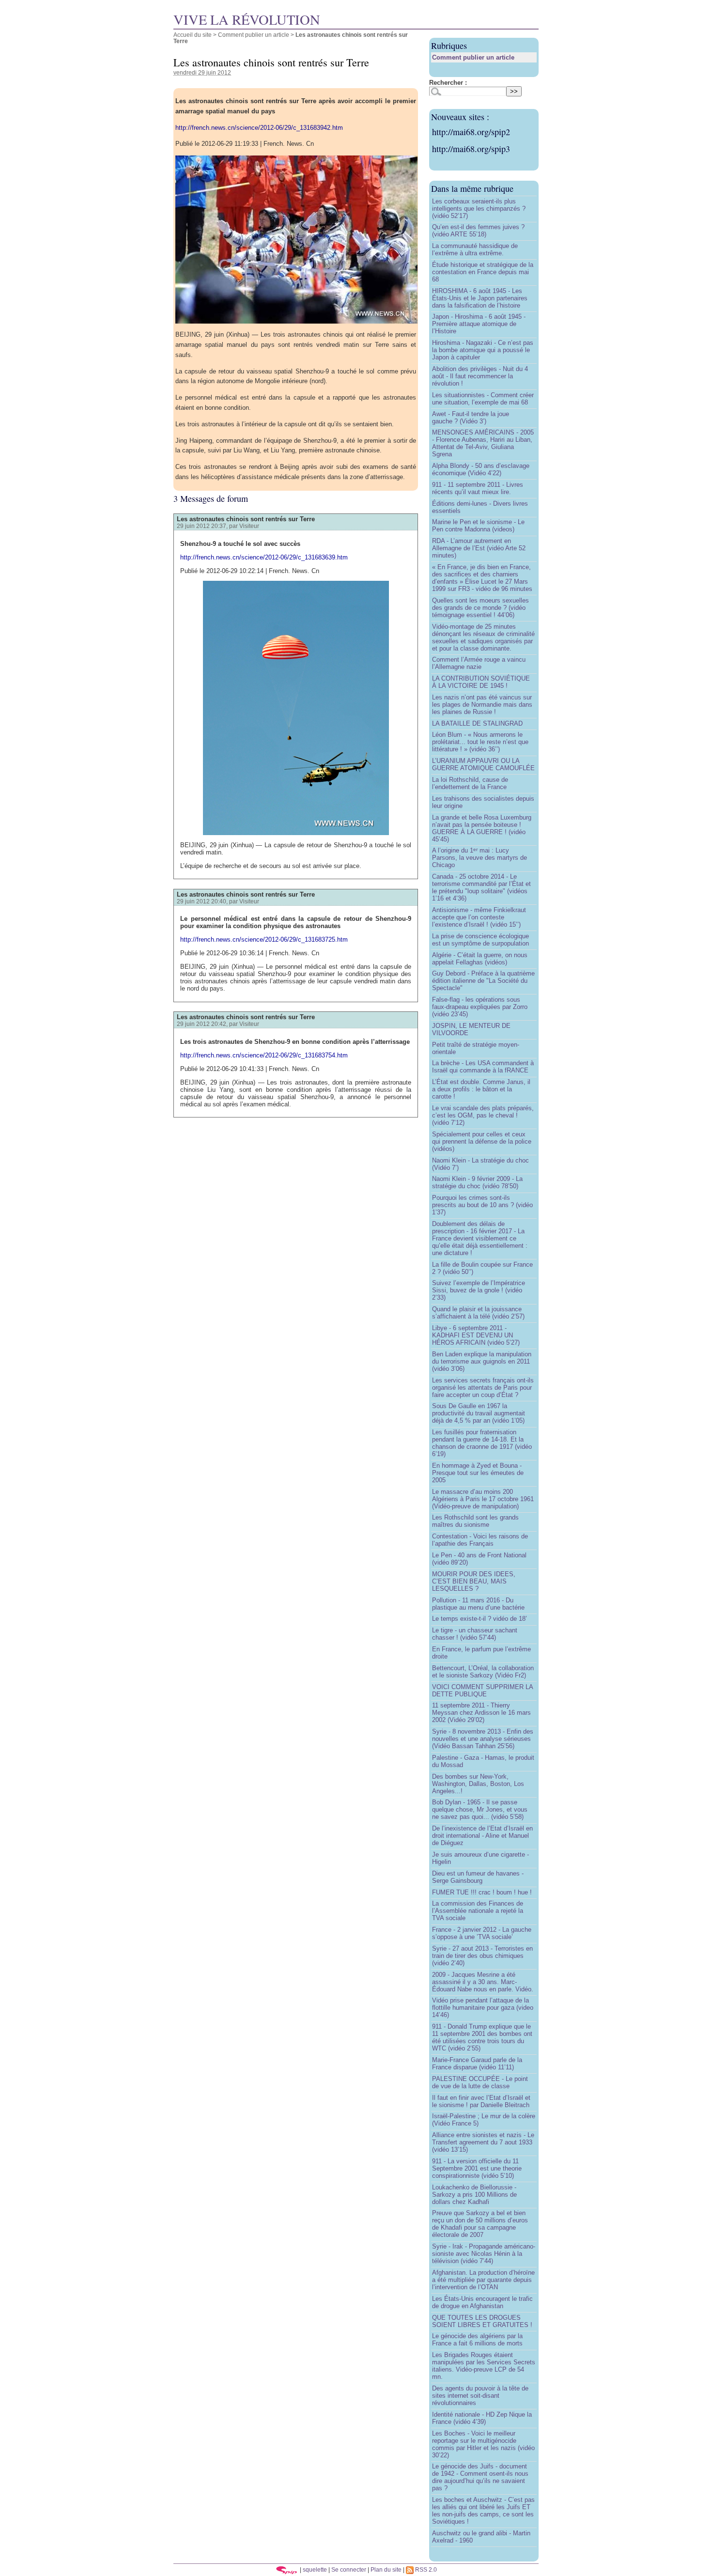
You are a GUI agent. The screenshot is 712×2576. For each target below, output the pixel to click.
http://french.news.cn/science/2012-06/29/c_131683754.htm (264, 1055)
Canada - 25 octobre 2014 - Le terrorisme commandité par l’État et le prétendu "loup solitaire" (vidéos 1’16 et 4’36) (481, 887)
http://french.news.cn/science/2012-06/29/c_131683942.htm (259, 128)
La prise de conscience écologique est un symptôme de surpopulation (480, 940)
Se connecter (349, 2569)
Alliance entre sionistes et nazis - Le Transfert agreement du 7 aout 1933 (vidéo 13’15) (483, 2142)
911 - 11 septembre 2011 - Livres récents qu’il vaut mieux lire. (478, 488)
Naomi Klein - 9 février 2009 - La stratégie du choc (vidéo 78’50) (477, 1182)
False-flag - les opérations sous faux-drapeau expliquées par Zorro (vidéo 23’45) (480, 1007)
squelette (315, 2569)
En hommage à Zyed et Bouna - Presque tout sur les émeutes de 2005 (478, 1473)
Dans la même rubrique (472, 188)
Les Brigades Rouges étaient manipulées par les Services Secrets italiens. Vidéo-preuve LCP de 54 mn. (484, 2366)
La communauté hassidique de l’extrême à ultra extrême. (475, 249)
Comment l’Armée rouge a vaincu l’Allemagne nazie (479, 663)
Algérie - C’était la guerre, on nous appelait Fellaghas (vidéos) (480, 959)
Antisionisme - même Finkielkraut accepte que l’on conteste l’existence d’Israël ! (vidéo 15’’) (479, 917)
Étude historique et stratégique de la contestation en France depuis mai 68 (483, 272)
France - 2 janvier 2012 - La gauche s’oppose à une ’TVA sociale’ (482, 1933)
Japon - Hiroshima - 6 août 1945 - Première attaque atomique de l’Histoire (479, 324)
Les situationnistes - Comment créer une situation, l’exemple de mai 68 (483, 399)
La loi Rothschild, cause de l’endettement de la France (470, 783)
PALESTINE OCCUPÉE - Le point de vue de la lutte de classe (480, 2082)
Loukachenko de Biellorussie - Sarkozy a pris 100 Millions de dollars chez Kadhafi (474, 2195)
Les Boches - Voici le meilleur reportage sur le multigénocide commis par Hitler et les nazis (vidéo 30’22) (483, 2444)
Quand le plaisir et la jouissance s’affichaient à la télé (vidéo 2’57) (478, 1313)
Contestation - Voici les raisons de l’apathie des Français (480, 1540)
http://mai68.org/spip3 (471, 149)
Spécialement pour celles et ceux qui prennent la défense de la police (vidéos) (482, 1141)
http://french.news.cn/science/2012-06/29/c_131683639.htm (264, 557)
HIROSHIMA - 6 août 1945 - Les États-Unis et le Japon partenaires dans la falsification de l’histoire (480, 298)
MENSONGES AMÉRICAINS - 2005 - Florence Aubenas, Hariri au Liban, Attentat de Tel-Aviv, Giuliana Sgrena (483, 443)
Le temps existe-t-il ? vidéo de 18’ (480, 1619)
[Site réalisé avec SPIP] (287, 2569)
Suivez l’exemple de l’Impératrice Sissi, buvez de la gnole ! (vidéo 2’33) (479, 1290)
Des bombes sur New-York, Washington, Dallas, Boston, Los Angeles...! (478, 1784)
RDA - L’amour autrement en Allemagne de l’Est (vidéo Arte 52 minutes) (479, 548)
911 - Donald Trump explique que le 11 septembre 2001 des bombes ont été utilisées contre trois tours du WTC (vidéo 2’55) (482, 2037)
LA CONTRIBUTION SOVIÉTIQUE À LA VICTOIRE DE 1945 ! (481, 682)
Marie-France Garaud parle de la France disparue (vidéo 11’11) (477, 2064)
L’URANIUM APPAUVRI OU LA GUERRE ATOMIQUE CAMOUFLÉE (483, 764)
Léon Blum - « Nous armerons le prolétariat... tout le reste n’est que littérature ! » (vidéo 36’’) (480, 742)
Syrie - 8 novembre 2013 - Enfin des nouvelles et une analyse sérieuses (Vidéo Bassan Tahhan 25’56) (483, 1739)
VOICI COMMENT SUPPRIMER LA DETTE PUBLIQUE (482, 1691)
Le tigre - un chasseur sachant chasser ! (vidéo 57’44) (475, 1634)
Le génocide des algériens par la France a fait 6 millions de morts (477, 2340)
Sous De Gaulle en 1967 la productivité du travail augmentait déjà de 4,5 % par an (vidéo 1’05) (479, 1413)
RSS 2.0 (425, 2569)
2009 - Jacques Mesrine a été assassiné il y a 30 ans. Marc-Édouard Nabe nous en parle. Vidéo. (483, 1982)
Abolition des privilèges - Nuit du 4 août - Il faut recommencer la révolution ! (480, 376)
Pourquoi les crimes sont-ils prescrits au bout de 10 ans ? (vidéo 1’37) (482, 1205)
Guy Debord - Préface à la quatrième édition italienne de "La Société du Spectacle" (483, 981)
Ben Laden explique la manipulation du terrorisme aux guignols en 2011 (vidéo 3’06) (482, 1361)
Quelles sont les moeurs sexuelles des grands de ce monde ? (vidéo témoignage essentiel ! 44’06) (480, 608)
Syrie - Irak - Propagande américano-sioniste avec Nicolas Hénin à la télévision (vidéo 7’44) (484, 2254)
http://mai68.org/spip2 (471, 132)
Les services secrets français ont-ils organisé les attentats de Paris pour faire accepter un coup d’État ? (483, 1388)
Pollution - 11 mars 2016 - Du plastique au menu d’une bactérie (478, 1604)
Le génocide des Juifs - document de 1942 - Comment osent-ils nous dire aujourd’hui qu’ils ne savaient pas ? (480, 2477)
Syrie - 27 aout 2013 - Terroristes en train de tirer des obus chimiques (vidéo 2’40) (482, 1956)
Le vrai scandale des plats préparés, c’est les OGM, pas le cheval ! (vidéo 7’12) (483, 1115)
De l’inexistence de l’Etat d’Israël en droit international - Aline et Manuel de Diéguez (482, 1836)
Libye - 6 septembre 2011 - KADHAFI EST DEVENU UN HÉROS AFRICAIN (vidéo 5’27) (476, 1335)
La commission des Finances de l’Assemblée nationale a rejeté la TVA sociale (478, 1911)
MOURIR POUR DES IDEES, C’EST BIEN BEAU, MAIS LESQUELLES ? (474, 1581)
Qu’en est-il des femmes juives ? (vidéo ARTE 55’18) (478, 231)
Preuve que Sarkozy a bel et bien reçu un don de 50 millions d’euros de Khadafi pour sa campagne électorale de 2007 (480, 2224)
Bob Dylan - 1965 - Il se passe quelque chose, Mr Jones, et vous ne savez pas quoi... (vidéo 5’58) (480, 1809)
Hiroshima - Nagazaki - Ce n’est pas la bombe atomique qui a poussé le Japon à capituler (483, 350)
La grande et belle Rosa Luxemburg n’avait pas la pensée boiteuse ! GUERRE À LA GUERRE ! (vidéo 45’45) (482, 828)
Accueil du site (193, 35)
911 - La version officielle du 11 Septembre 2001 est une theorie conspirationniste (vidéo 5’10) (477, 2168)
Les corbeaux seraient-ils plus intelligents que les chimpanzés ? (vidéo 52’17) (479, 209)
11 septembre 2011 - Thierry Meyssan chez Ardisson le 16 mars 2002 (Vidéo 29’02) (481, 1713)
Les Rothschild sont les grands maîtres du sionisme (475, 1521)
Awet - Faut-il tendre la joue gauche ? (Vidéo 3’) (471, 418)
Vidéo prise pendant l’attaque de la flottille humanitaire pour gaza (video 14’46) (483, 2008)
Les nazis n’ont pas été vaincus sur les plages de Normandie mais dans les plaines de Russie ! (482, 705)
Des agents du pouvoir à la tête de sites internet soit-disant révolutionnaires (480, 2396)
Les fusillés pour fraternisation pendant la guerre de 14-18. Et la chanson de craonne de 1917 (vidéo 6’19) (482, 1443)
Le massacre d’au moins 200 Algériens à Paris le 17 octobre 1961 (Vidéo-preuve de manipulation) (483, 1499)
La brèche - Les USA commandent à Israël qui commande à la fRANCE (483, 1067)
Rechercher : (448, 83)
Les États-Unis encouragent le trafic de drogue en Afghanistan (482, 2302)
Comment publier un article (254, 35)
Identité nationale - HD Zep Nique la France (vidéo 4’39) (482, 2418)
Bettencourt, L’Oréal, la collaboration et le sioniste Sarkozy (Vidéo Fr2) (483, 1672)
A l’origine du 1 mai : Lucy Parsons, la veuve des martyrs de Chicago (480, 858)
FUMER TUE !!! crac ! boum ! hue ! (482, 1892)
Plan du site (386, 2569)
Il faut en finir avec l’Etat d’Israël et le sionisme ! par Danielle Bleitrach (481, 2101)
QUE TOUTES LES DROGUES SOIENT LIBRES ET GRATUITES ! (482, 2321)
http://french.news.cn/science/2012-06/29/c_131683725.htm (264, 939)
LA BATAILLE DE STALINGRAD (477, 723)
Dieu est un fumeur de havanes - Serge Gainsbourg (478, 1877)
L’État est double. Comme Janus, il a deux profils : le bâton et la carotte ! (481, 1089)
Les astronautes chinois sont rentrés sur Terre (246, 519)
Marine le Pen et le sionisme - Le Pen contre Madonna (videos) (478, 526)
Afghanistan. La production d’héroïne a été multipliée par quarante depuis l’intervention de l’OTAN (483, 2280)
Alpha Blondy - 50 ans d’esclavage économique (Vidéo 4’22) (481, 469)
